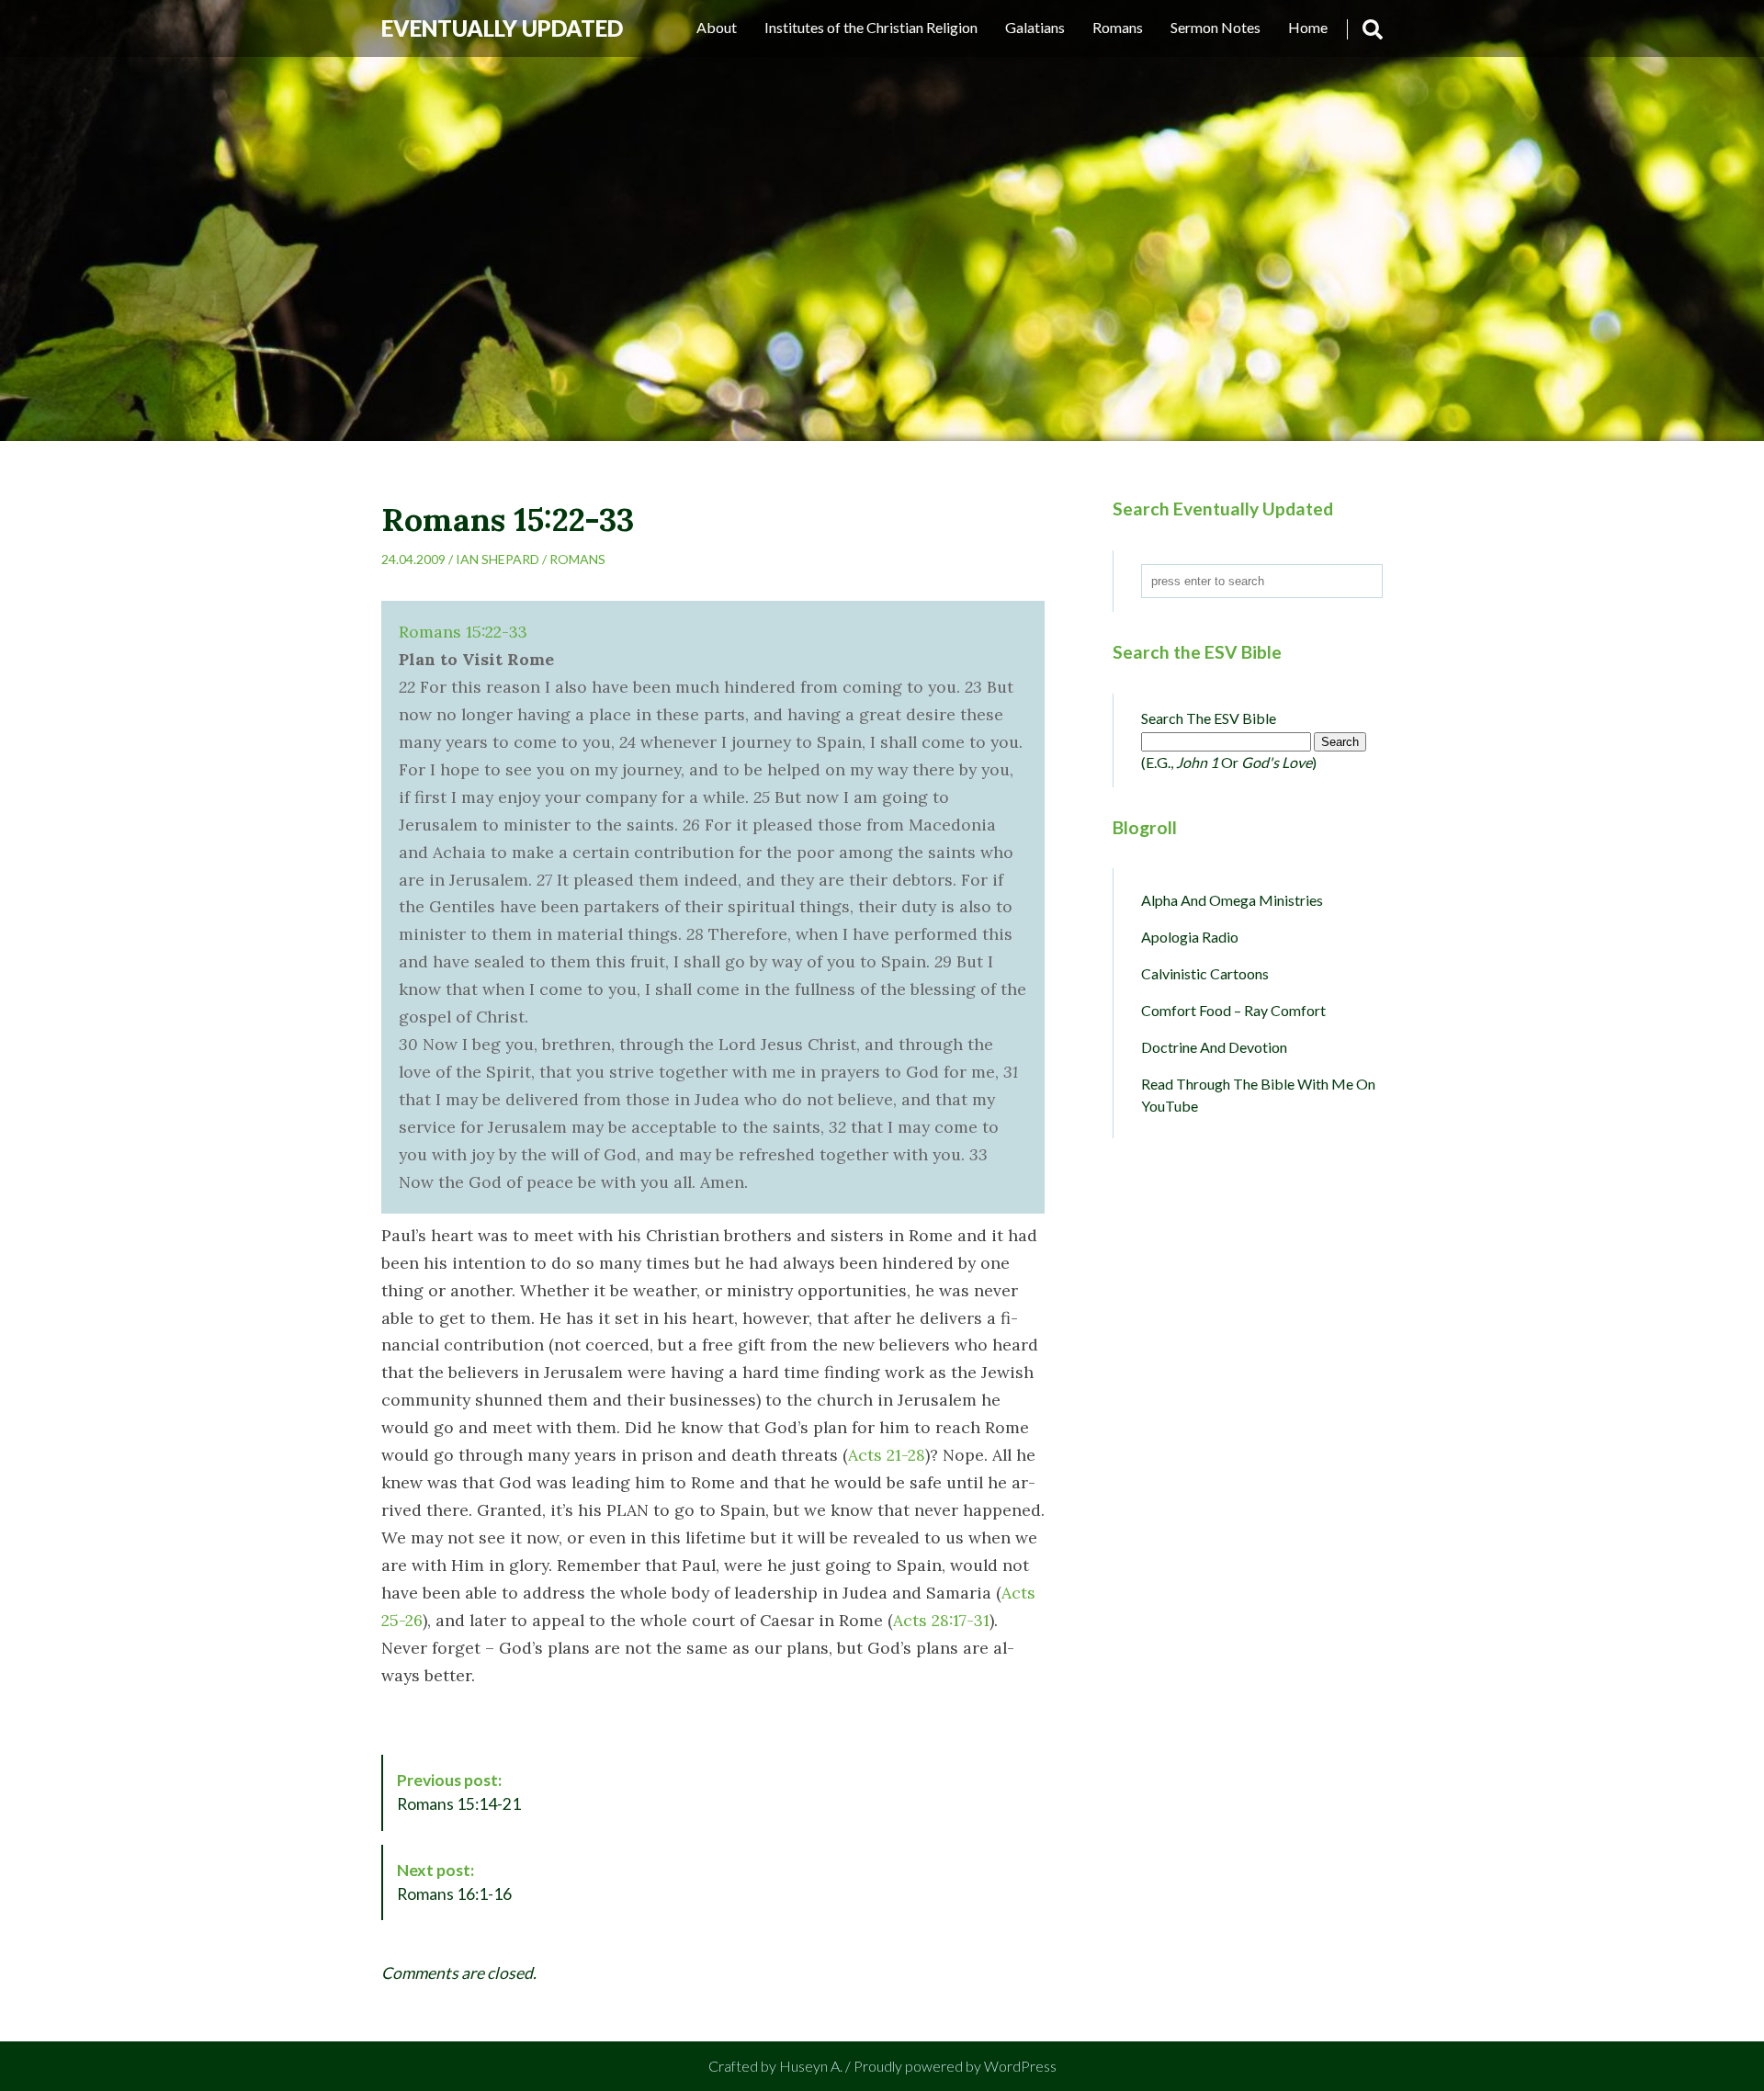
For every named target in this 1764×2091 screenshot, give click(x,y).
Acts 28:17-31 (941, 1620)
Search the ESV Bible (1209, 718)
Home (1308, 27)
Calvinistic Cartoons (1205, 973)
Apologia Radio (1190, 937)
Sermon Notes (1216, 27)
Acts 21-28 (887, 1455)
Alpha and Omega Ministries (1232, 900)
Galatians (1035, 27)
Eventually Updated (502, 28)
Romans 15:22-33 (463, 632)
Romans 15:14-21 (459, 1792)
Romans (1118, 27)
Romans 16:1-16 (454, 1882)
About (717, 27)
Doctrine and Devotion (1214, 1047)
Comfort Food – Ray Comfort (1233, 1010)
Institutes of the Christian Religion (871, 27)
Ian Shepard (498, 559)
